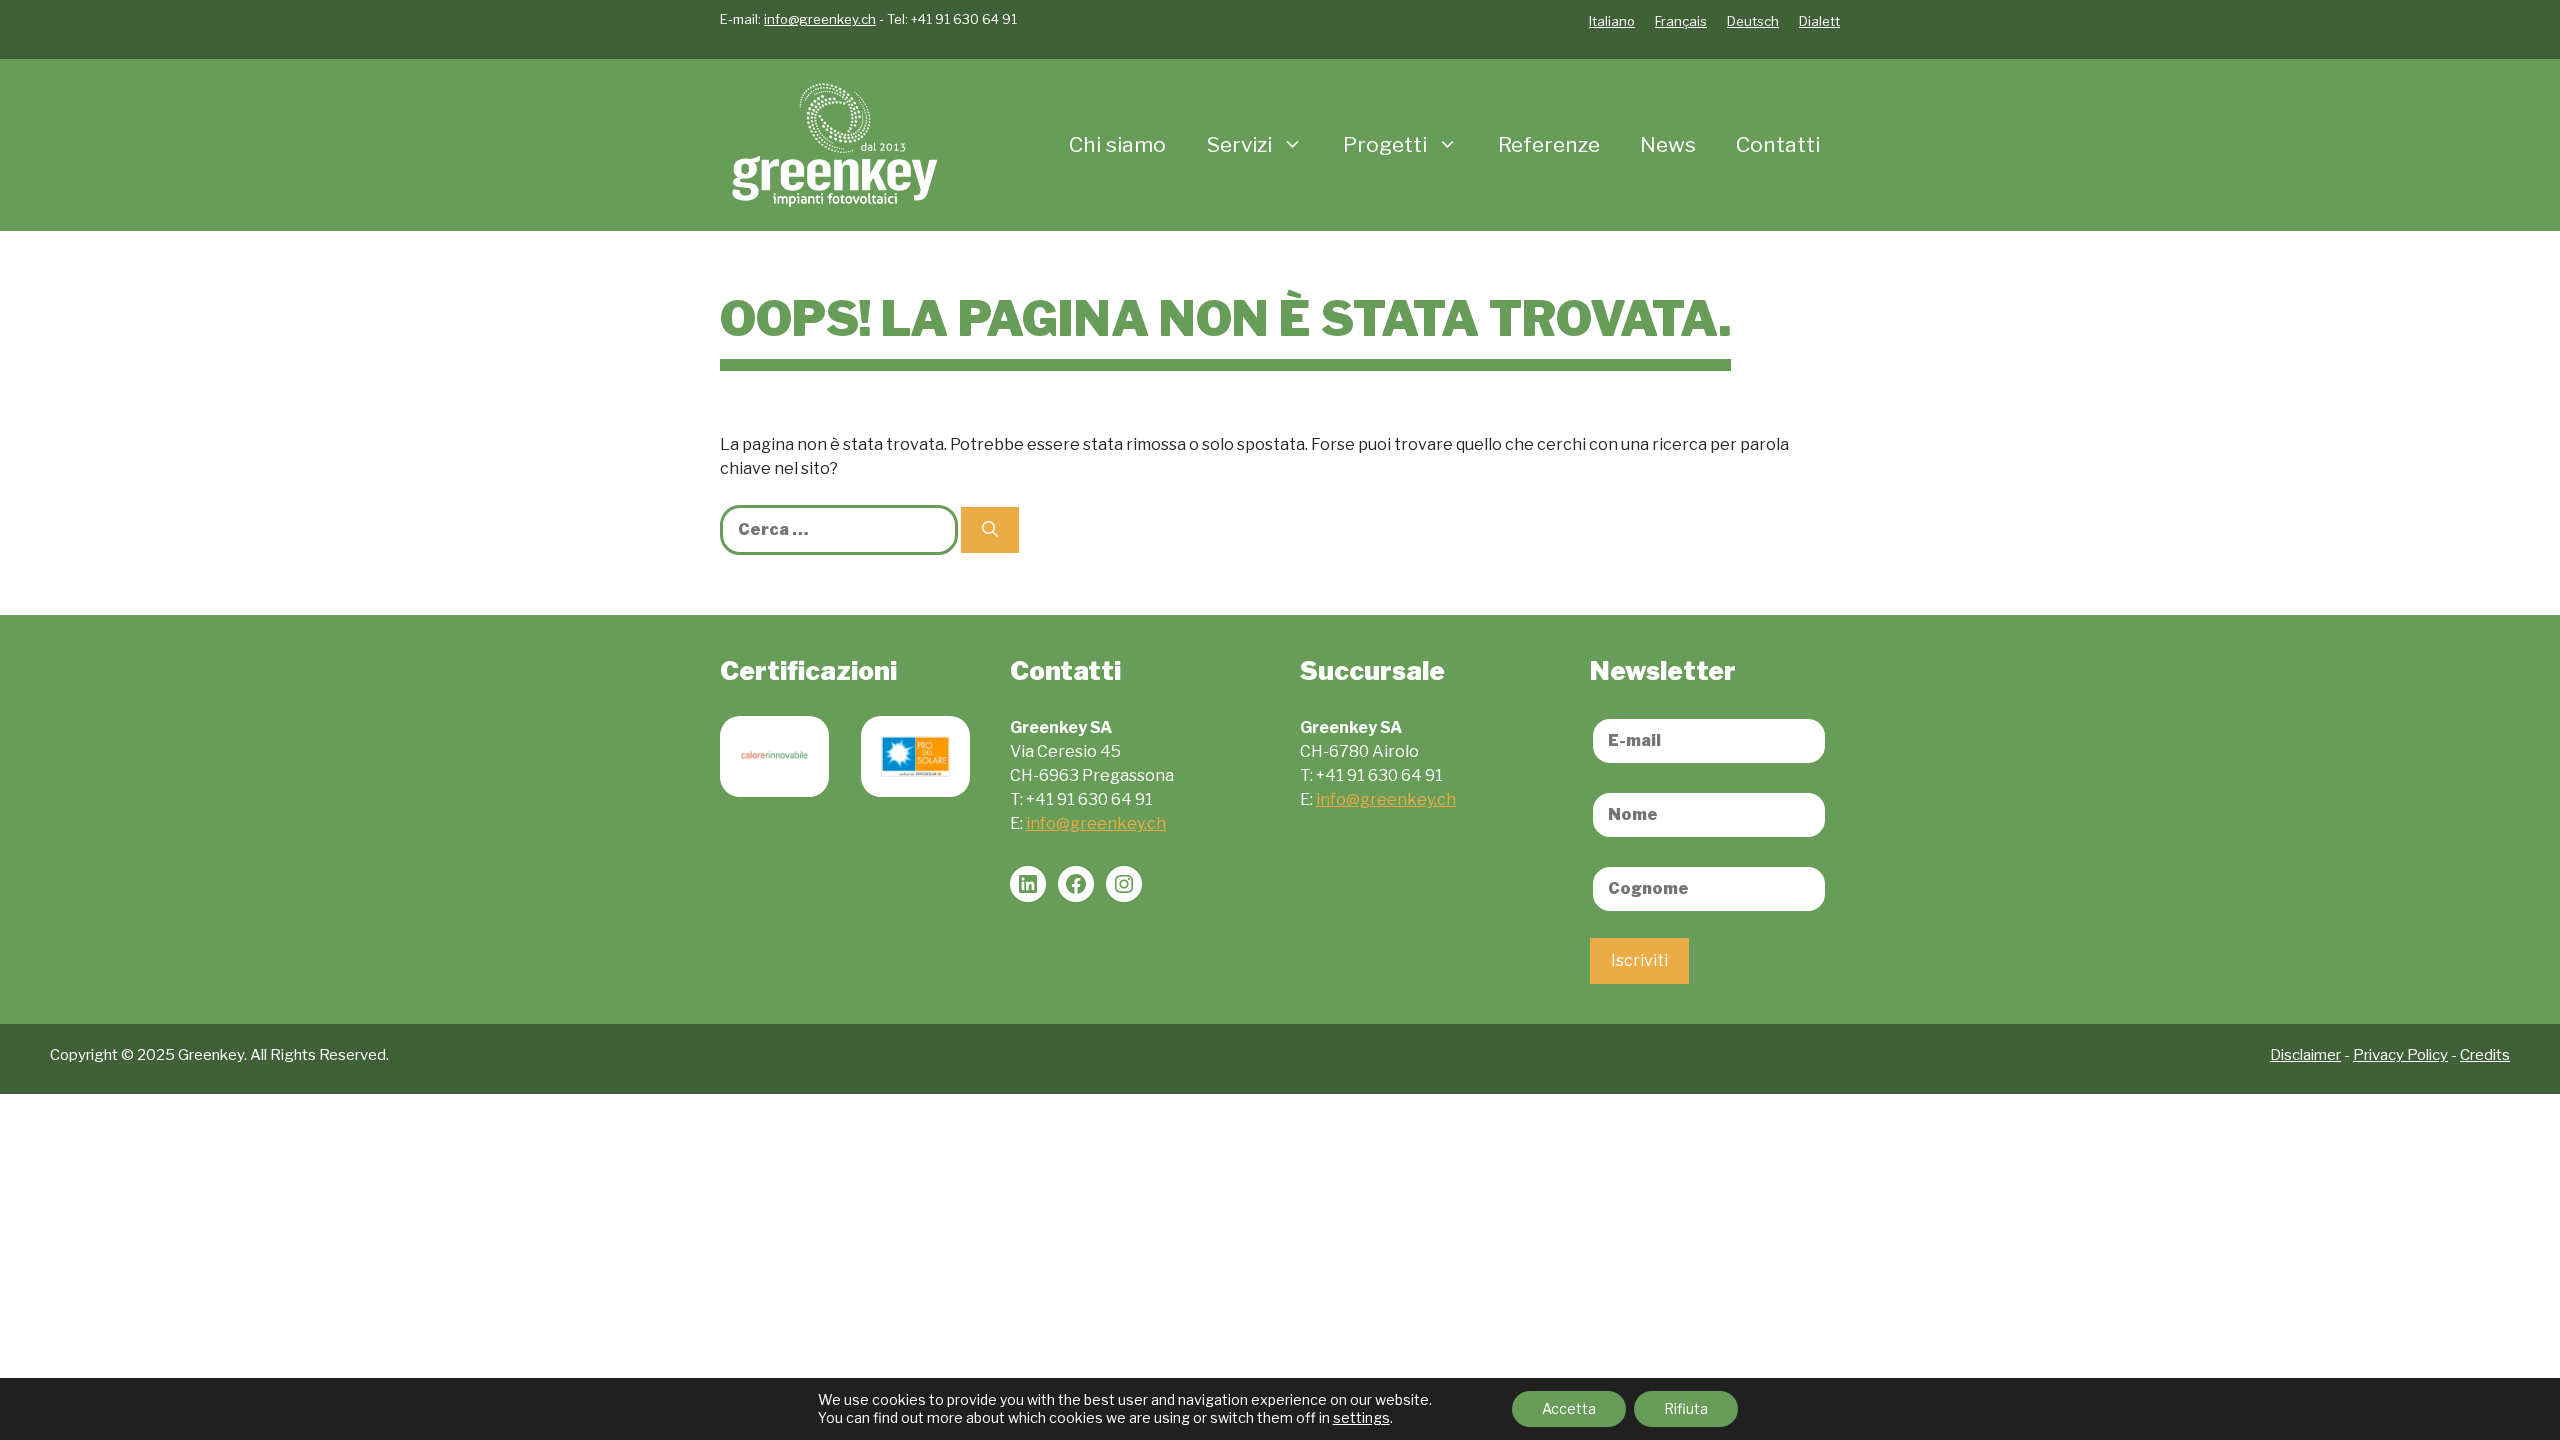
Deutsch (1753, 21)
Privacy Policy (2400, 1055)
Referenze (1549, 144)
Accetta (1569, 1408)
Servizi (1239, 144)
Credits (2485, 1055)
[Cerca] (990, 530)
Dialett (1819, 21)
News (1668, 144)
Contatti (1778, 144)
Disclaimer (2305, 1055)
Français (1681, 21)
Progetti (1385, 144)
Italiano (1612, 21)
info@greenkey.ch (820, 19)
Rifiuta (1686, 1408)
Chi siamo (1117, 144)
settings (1361, 1417)
